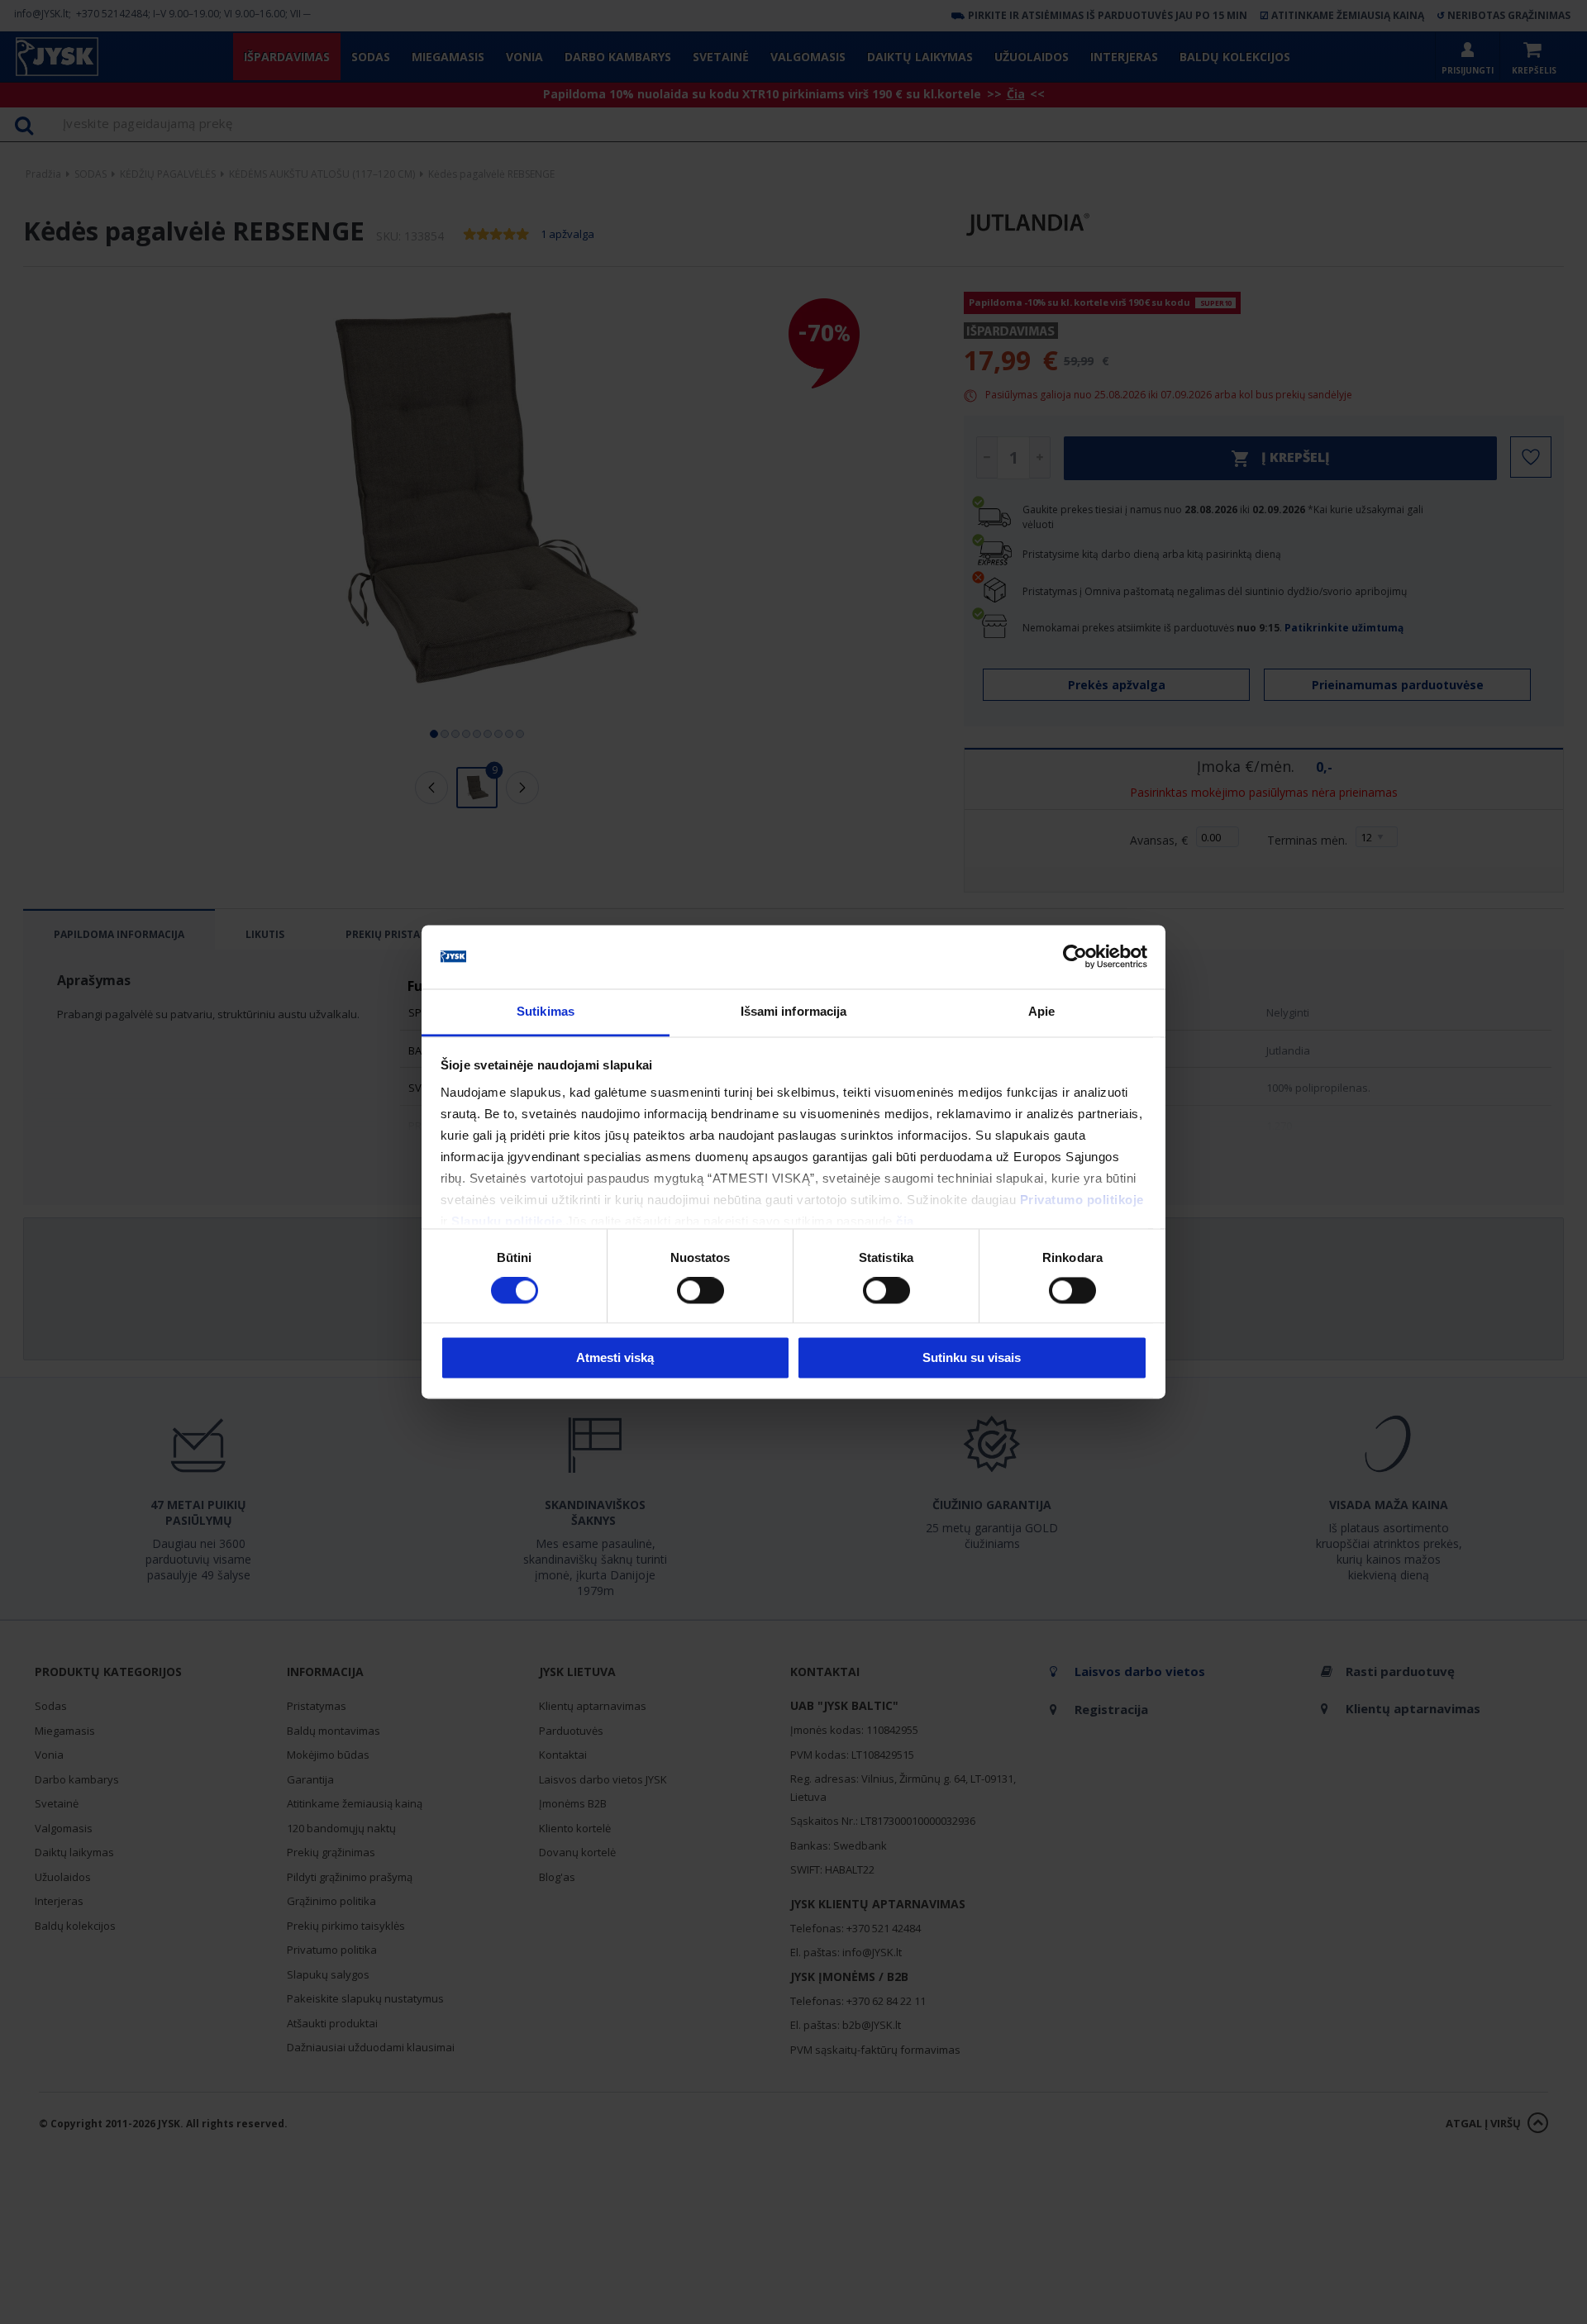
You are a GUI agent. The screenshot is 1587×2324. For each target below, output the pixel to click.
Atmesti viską (615, 1357)
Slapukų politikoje (507, 1221)
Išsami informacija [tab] (794, 1011)
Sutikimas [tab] (546, 1011)
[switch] (701, 1291)
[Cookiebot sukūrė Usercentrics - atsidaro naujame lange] (1075, 957)
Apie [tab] (1041, 1011)
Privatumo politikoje (1082, 1200)
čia (905, 1221)
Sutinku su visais (972, 1357)
